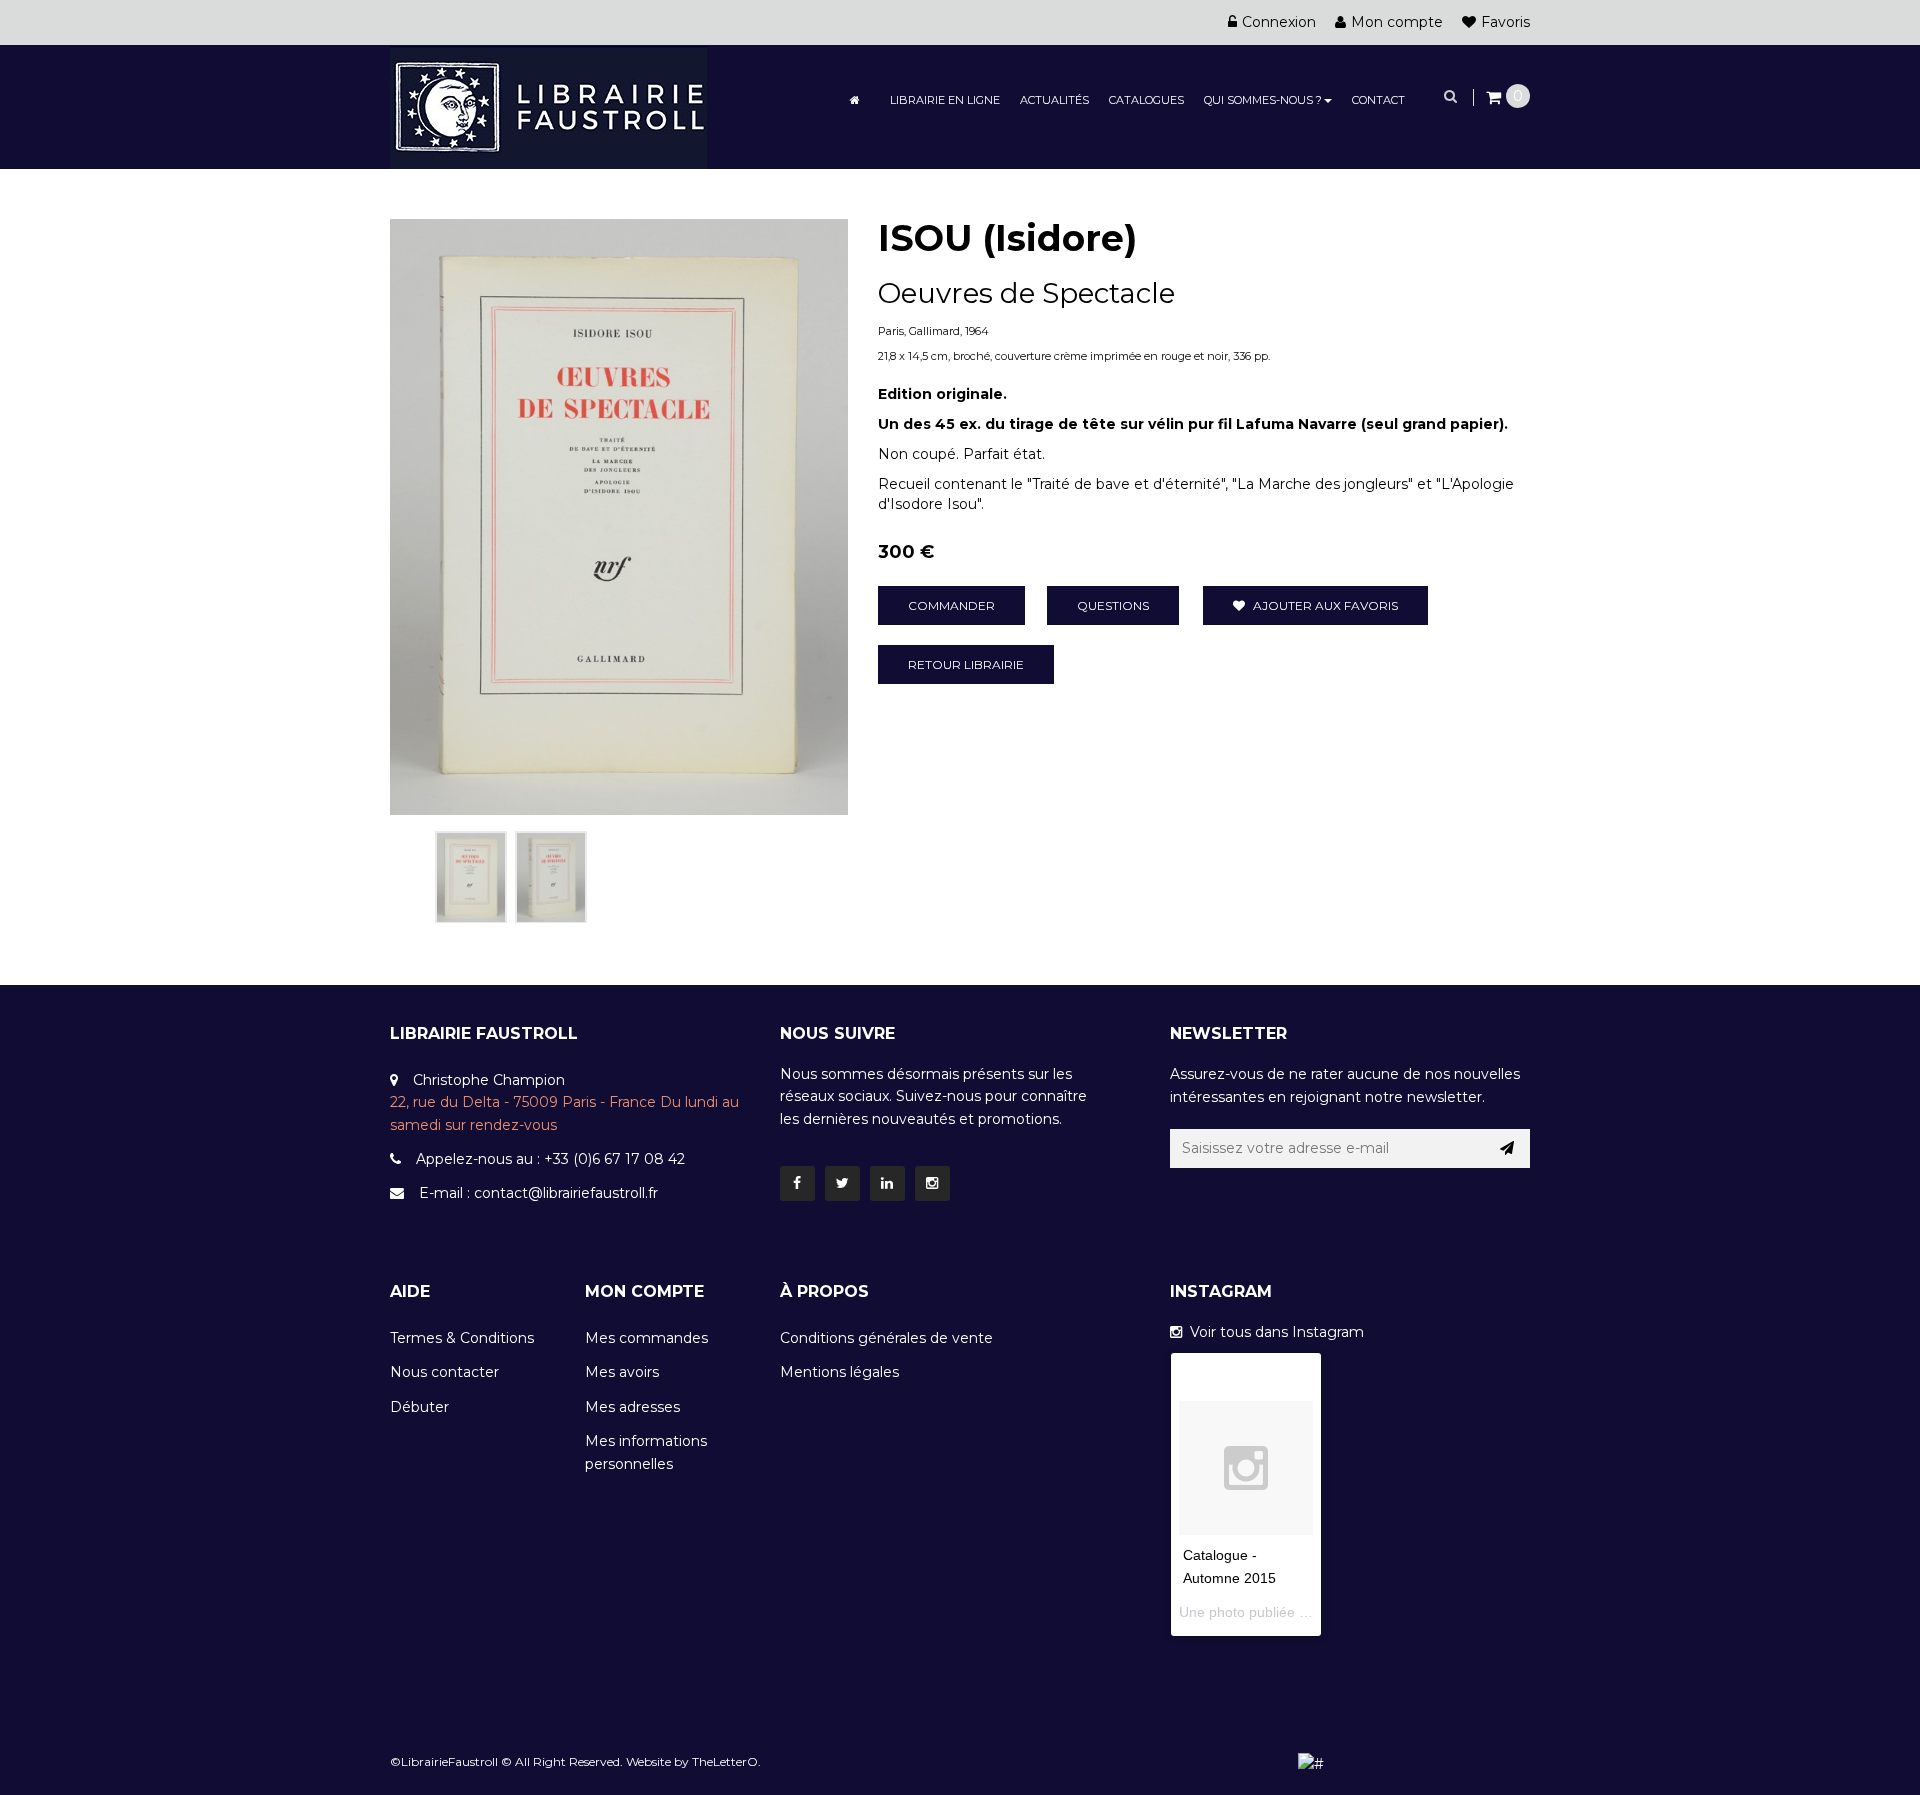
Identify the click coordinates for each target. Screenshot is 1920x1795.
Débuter (419, 1407)
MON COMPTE (644, 1291)
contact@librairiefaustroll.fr (566, 1193)
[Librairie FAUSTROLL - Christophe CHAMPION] (548, 106)
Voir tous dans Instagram (1273, 1332)
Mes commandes (646, 1338)
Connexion (1279, 22)
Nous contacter (444, 1372)
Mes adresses (632, 1407)
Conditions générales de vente (886, 1338)
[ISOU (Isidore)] (471, 877)
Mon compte (1397, 22)
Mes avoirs (622, 1372)
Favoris (1505, 22)
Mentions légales (839, 1372)
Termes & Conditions (462, 1338)
